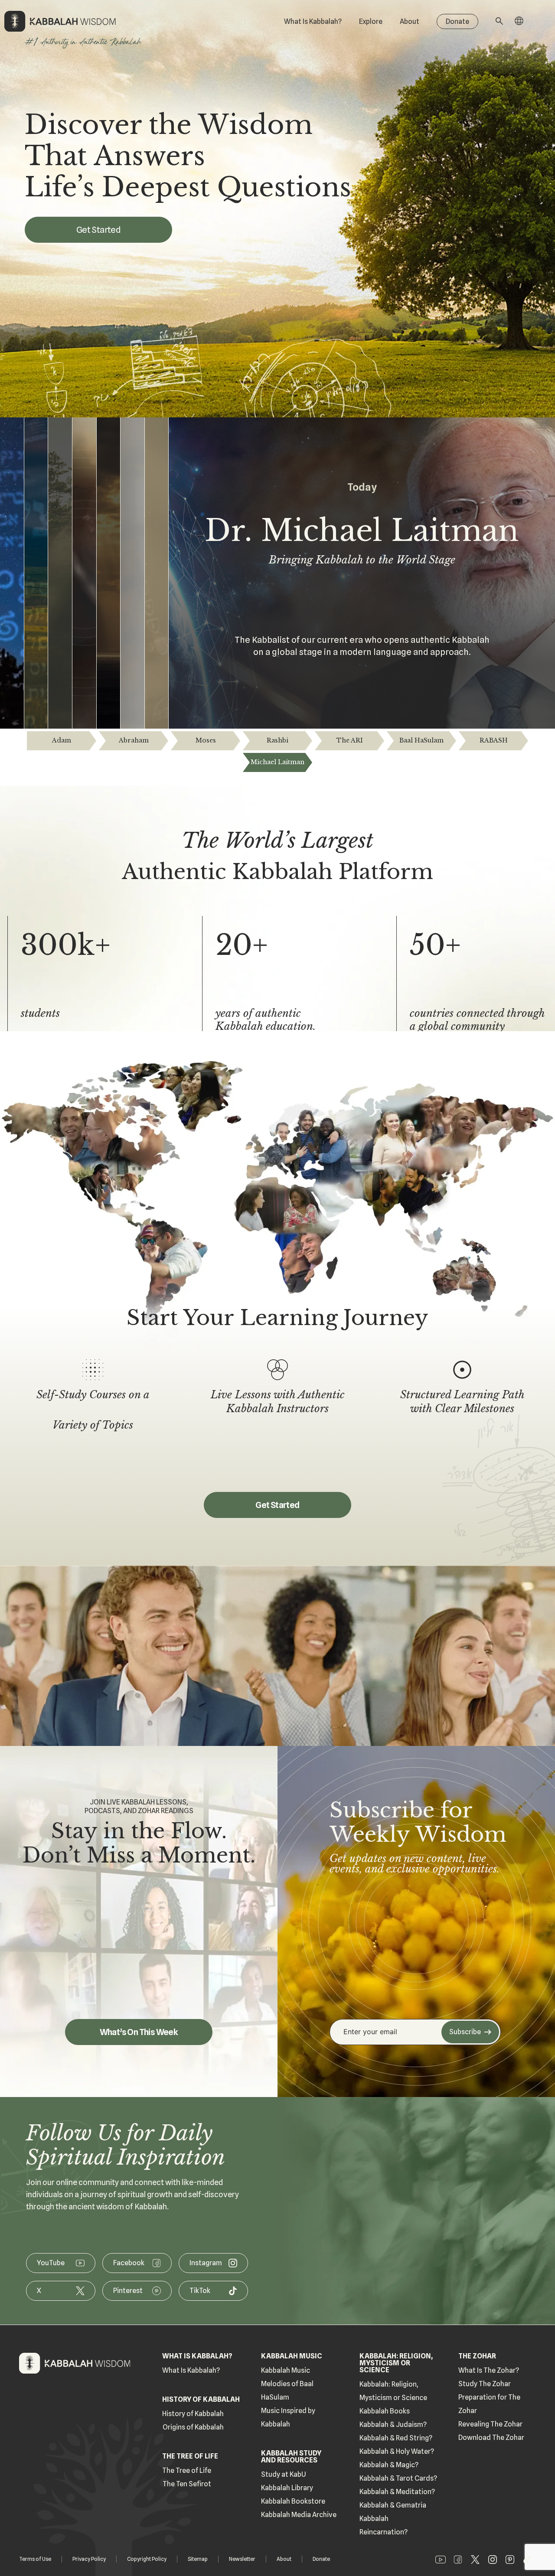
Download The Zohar (491, 2438)
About (410, 21)
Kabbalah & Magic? (389, 2465)
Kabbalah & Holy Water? (397, 2451)
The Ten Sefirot (187, 2484)
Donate (457, 21)
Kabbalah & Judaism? (393, 2425)
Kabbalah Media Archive (299, 2515)
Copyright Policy (147, 2559)
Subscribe (465, 2032)
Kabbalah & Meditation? (397, 2492)
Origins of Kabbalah (193, 2427)
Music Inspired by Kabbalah (288, 2417)
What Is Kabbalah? (313, 21)
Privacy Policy (89, 2559)
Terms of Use (35, 2559)
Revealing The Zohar (490, 2424)
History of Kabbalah (193, 2414)
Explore (371, 21)
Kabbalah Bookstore (293, 2501)
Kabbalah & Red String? (396, 2438)
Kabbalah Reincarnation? (384, 2525)
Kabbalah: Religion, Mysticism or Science (393, 2391)
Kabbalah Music (286, 2370)
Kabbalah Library (287, 2488)
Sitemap (198, 2559)
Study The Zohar (485, 2384)
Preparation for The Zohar (489, 2404)
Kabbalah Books (385, 2411)
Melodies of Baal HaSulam (287, 2390)
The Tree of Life (187, 2470)
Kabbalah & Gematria (393, 2505)
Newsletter (242, 2559)
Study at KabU (284, 2474)
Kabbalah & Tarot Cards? (398, 2478)
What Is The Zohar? (489, 2370)
